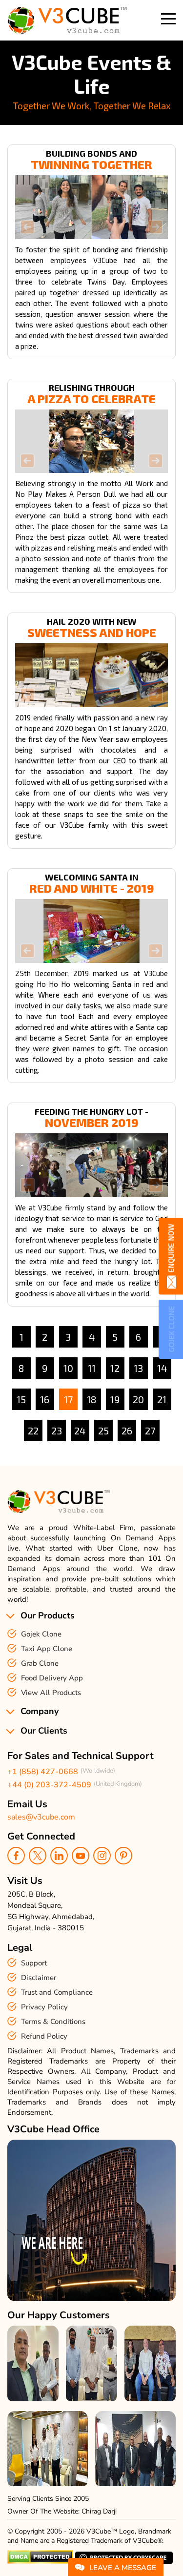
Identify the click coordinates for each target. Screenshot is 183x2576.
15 (21, 1399)
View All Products (51, 1693)
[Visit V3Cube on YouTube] (81, 1856)
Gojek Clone (41, 1634)
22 (33, 1431)
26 (127, 1431)
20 (138, 1399)
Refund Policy (44, 2036)
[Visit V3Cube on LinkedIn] (59, 1856)
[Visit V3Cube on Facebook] (16, 1856)
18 (91, 1399)
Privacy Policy (44, 2007)
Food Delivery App (52, 1678)
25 (103, 1431)
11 (92, 1368)
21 (162, 1399)
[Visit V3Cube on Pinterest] (123, 1856)
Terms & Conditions (53, 2022)
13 (138, 1368)
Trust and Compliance (57, 1992)
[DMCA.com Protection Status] (40, 2562)
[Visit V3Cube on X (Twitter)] (38, 1856)
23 (57, 1431)
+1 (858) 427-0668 (43, 1772)
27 (150, 1431)
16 (45, 1399)
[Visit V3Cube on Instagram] (102, 1856)
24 (80, 1431)
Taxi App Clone (47, 1649)
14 (162, 1368)
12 (115, 1368)
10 (68, 1368)
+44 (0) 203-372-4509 (49, 1785)
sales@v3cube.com (41, 1817)
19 (115, 1399)
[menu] (168, 19)
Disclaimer (39, 1978)
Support (34, 1963)
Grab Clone (40, 1663)
